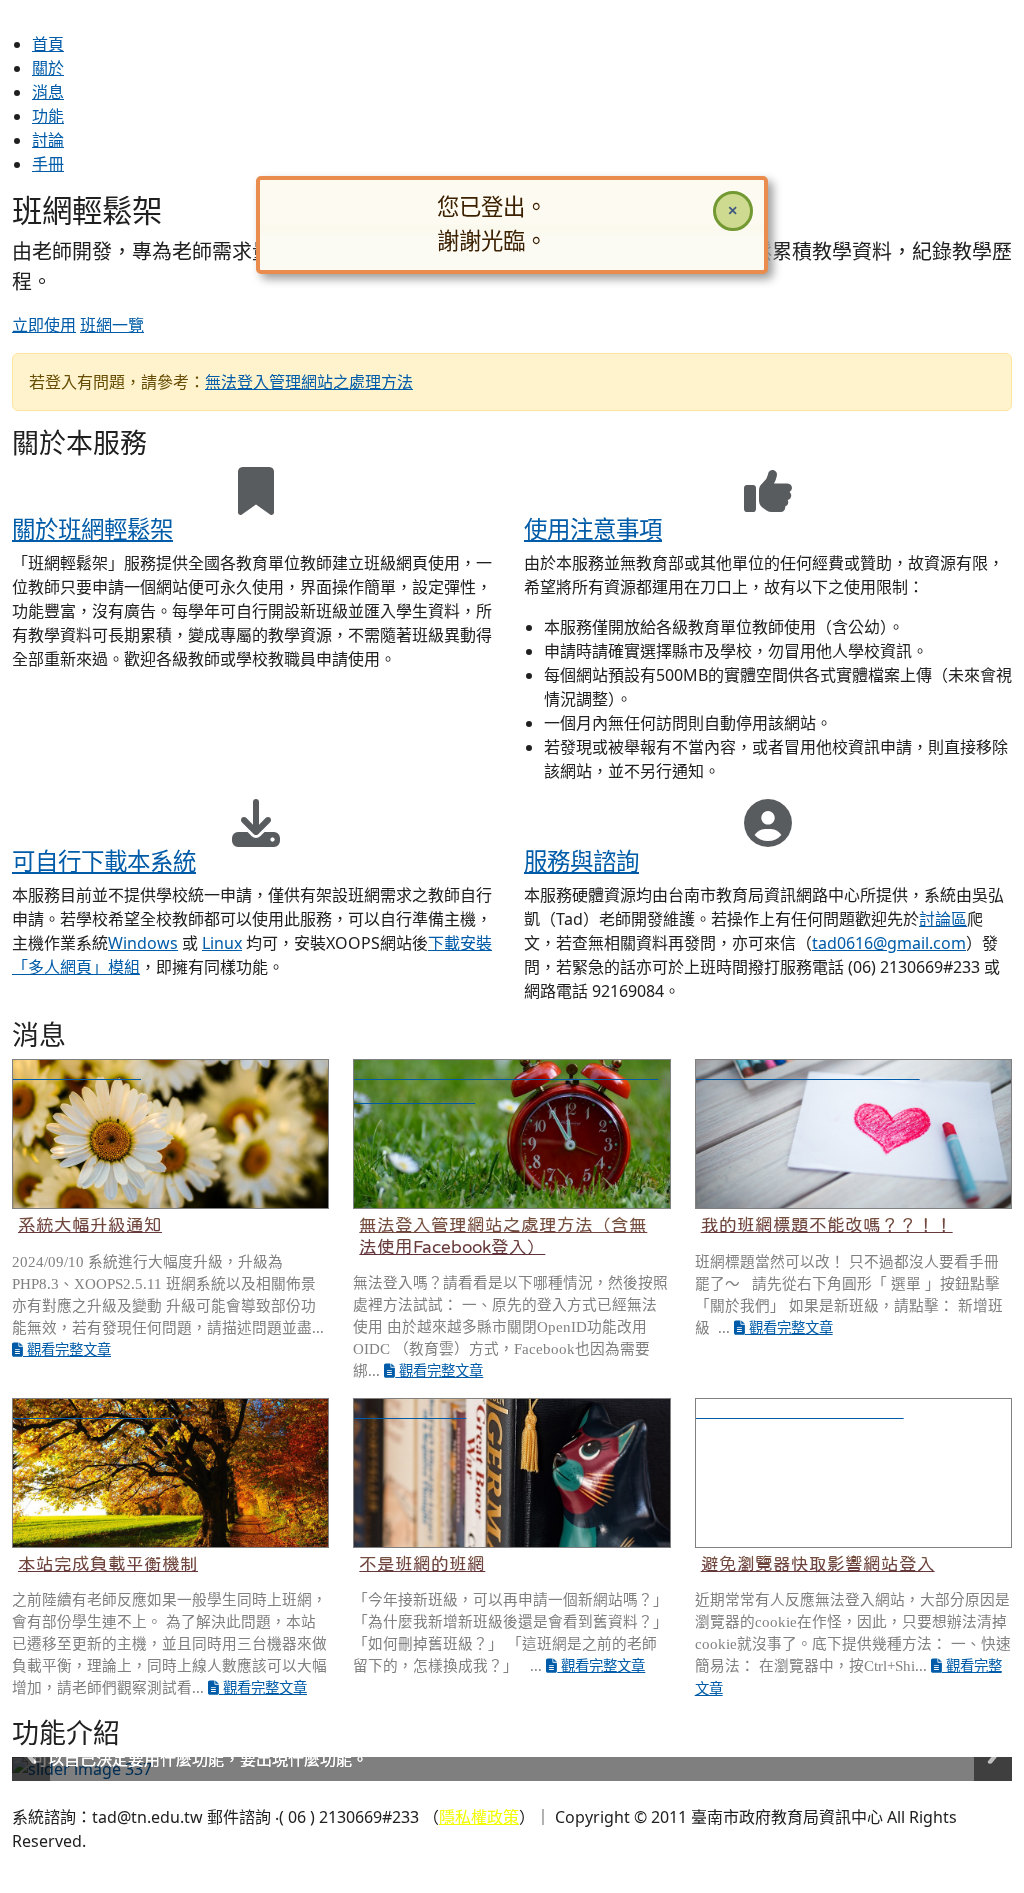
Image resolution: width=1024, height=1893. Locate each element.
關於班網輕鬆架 (92, 529)
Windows (143, 943)
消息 (48, 92)
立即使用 (44, 325)
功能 (48, 116)
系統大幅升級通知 (90, 1225)
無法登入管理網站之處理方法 (309, 382)
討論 (48, 140)
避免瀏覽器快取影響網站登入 (818, 1564)
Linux (222, 943)
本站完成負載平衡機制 (108, 1564)
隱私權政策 (479, 1817)
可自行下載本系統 (104, 861)
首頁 (48, 44)
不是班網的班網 (422, 1564)
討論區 (943, 919)
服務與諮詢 (581, 861)
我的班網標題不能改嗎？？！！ (827, 1225)
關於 (48, 68)
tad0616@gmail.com (889, 943)
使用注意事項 (593, 529)
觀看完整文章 (67, 1350)
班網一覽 (112, 325)
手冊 (48, 164)
